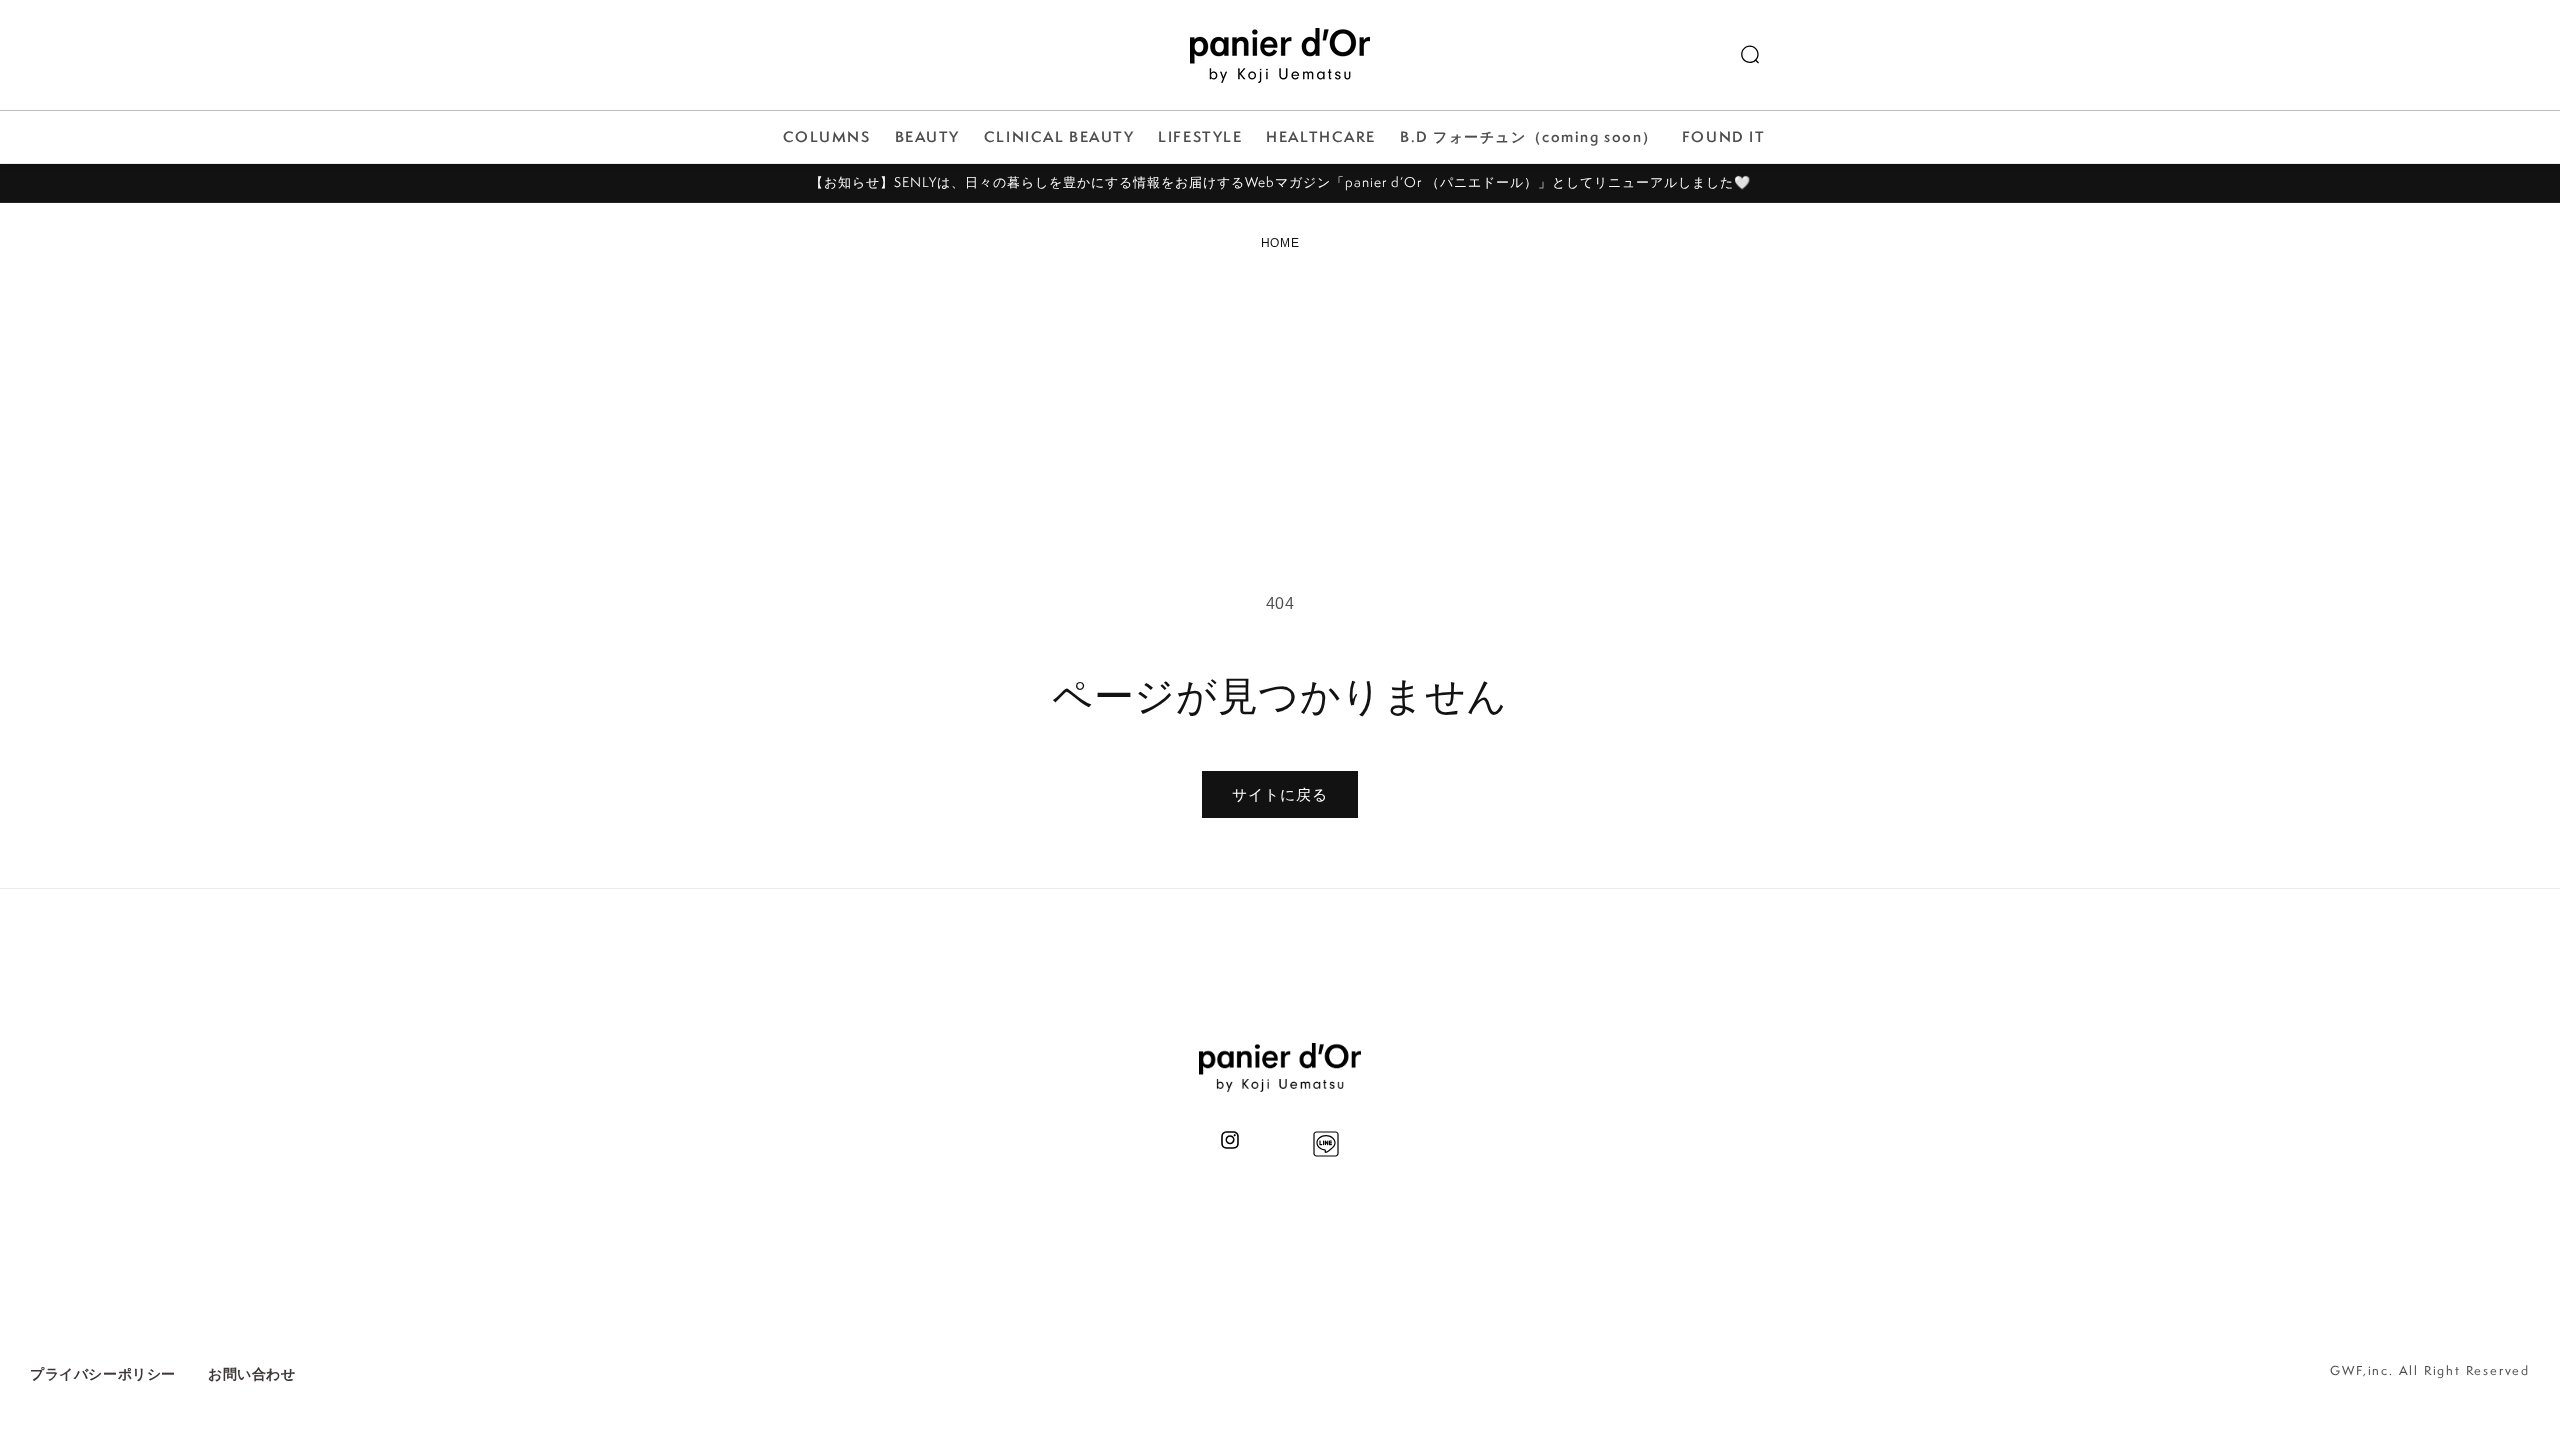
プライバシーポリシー (103, 1374)
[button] (1750, 55)
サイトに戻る (1280, 794)
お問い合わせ (252, 1374)
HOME (1280, 243)
